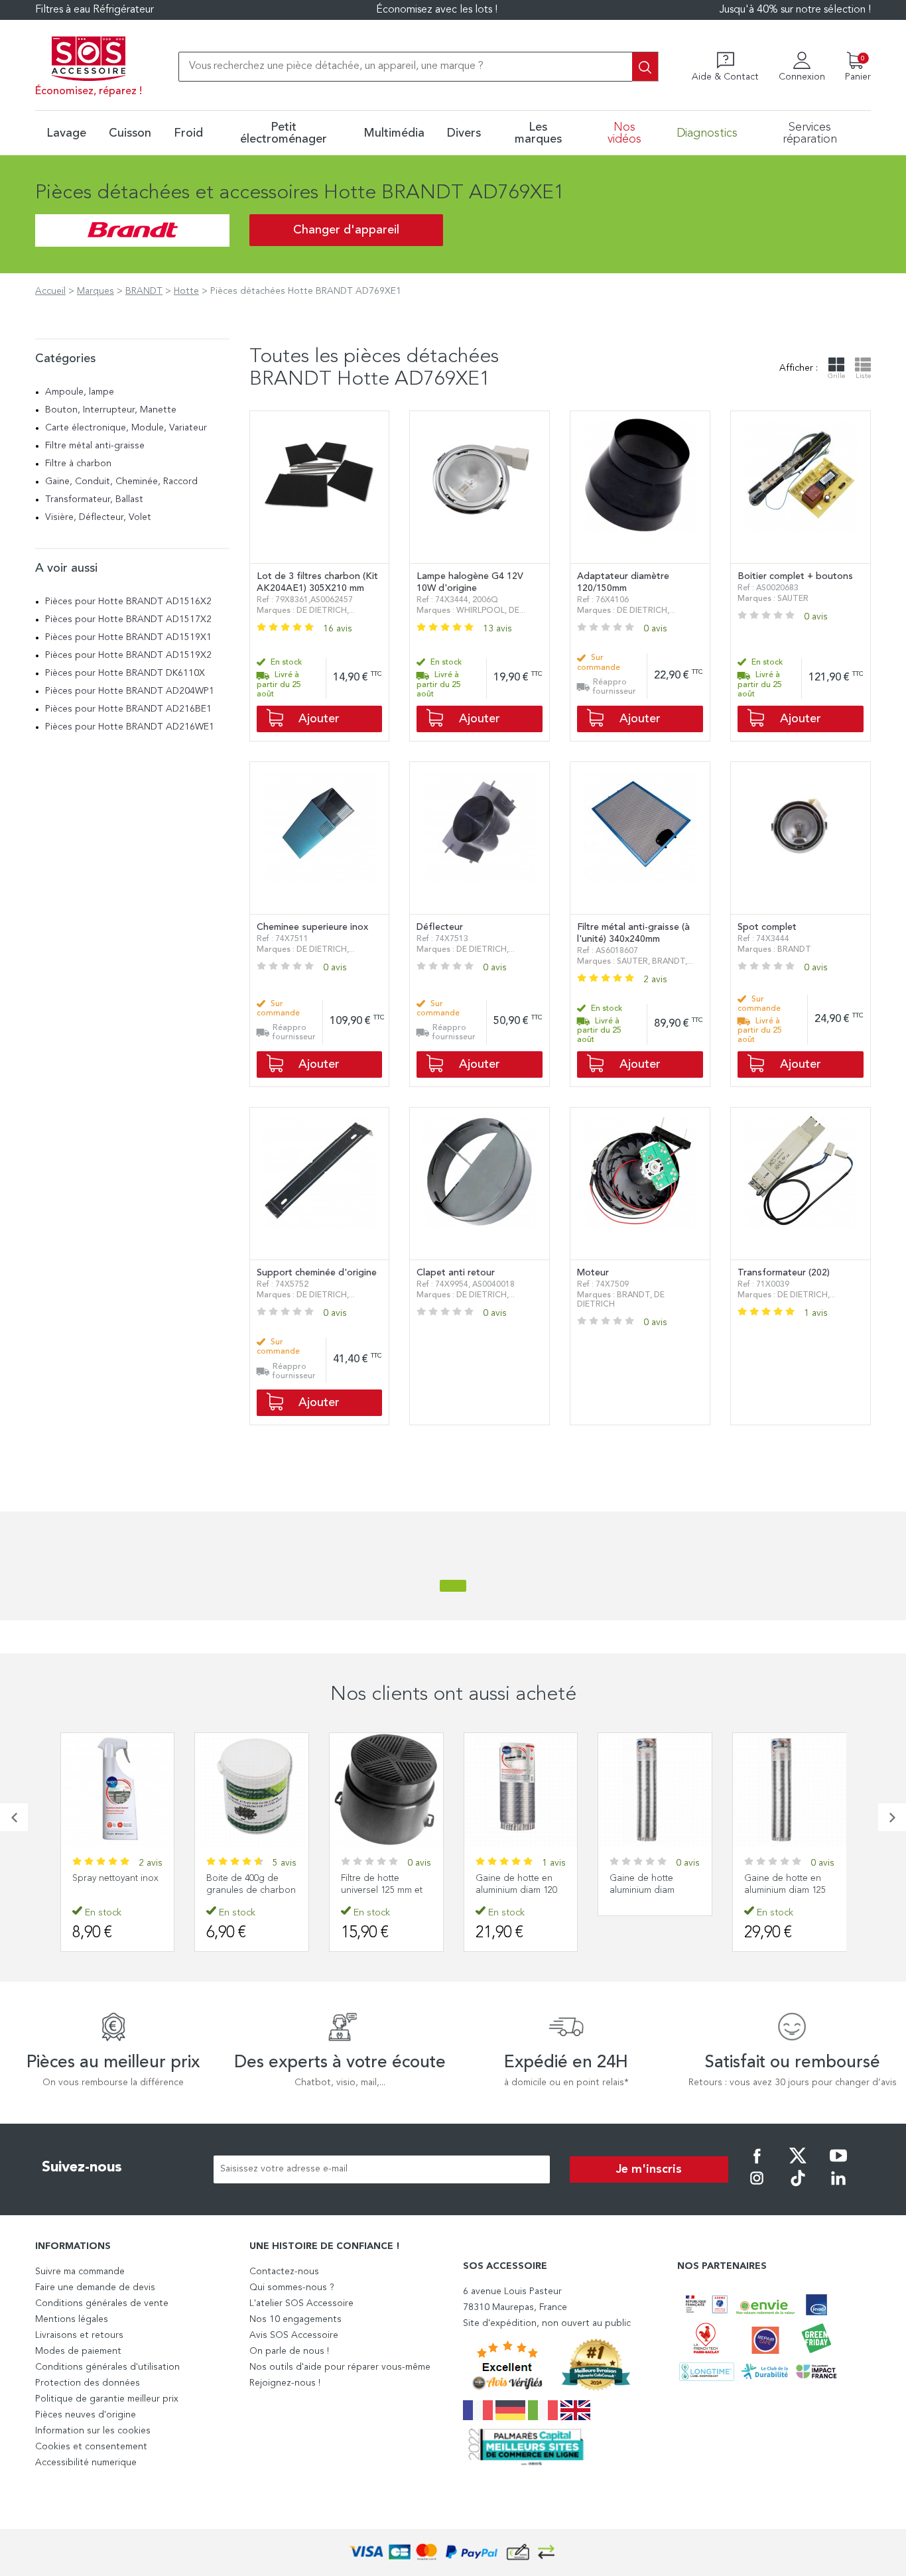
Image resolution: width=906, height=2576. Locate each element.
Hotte (186, 291)
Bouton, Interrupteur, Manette (111, 410)
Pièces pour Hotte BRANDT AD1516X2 (128, 602)
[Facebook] (757, 2165)
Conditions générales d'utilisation (107, 2367)
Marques (96, 291)
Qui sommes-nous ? (292, 2287)
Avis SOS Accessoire (294, 2335)
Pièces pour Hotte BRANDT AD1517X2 (128, 619)
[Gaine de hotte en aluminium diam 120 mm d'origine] (521, 1790)
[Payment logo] (453, 2552)
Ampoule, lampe (80, 392)
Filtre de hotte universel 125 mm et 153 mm (382, 1890)
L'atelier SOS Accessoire (301, 2303)
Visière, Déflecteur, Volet (98, 517)
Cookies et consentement (91, 2447)
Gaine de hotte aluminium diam (642, 1884)
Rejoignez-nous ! (285, 2383)
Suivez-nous (82, 2167)
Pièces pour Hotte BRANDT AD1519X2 (128, 655)
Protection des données (88, 2383)
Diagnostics (707, 133)
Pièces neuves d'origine (86, 2415)
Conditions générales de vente (102, 2303)
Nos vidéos (624, 133)
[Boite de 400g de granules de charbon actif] (252, 1790)
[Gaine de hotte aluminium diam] (655, 1790)
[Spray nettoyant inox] (118, 1790)
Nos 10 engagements (295, 2319)
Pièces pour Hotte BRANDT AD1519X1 (128, 637)
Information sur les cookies (93, 2431)
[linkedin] (838, 2187)
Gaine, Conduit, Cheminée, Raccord (121, 482)
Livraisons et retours (79, 2335)
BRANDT (144, 291)
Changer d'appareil (346, 230)
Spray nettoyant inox (115, 1878)
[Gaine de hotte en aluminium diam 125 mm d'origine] (790, 1790)
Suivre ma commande (80, 2272)
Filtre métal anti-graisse (95, 446)
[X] (798, 2165)
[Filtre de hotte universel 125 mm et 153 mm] (386, 1790)
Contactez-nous (284, 2272)
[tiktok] (798, 2187)
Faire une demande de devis (95, 2287)
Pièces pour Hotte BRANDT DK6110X (125, 673)
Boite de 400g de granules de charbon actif (251, 1890)
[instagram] (757, 2187)
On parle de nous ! (289, 2351)
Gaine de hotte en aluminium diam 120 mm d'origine (516, 1890)
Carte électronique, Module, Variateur (126, 428)
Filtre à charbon (78, 464)
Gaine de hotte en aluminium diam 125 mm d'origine (785, 1890)
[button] (14, 1817)
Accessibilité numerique (86, 2463)
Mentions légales (72, 2319)
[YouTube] (838, 2165)
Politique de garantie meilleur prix (107, 2399)
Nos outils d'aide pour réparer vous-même (340, 2367)
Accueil (50, 291)
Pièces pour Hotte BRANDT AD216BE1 (128, 709)
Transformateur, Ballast (94, 499)
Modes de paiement (78, 2351)
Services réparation (810, 133)
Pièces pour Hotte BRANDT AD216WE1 (130, 727)
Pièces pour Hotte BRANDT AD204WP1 (130, 691)
